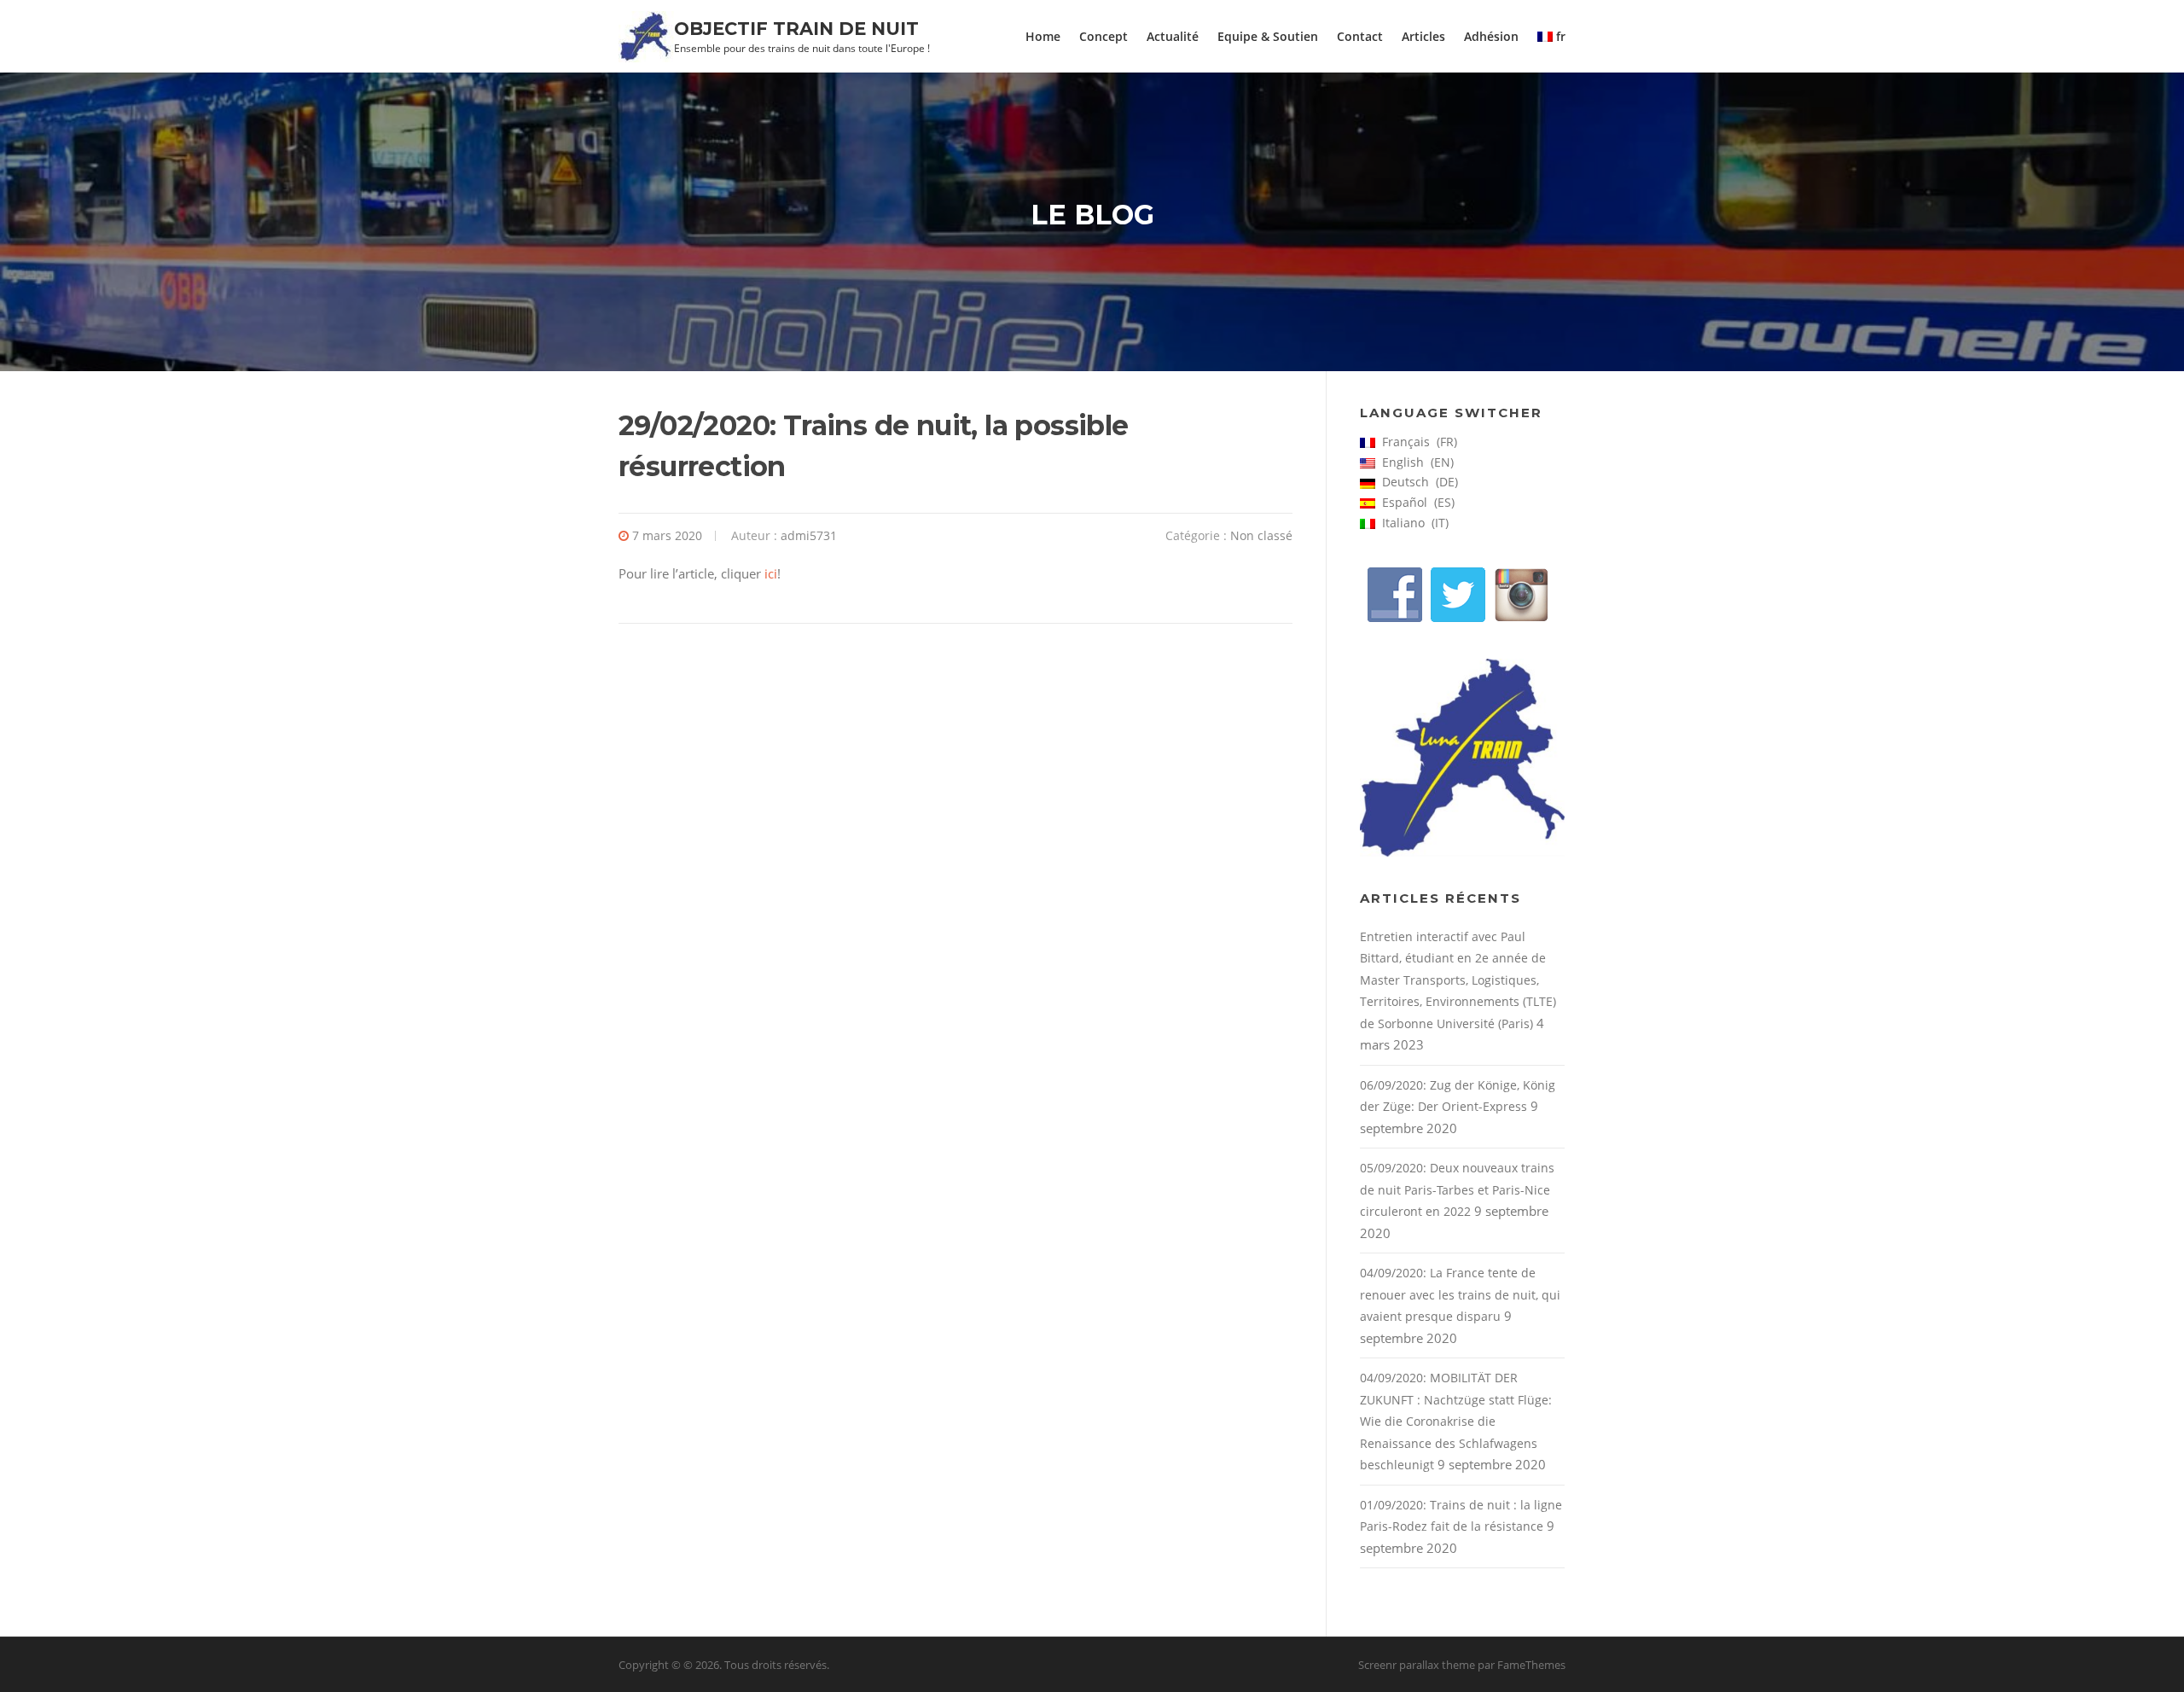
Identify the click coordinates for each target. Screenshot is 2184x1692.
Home (1043, 36)
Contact (1360, 36)
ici (771, 573)
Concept (1104, 36)
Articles (1423, 36)
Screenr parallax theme (1417, 1665)
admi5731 (809, 535)
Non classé (1261, 535)
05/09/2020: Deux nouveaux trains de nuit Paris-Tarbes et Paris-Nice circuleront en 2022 (1457, 1189)
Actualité (1173, 36)
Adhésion (1491, 36)
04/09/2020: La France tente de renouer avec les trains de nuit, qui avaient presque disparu (1460, 1294)
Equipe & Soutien (1268, 36)
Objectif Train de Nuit (796, 29)
